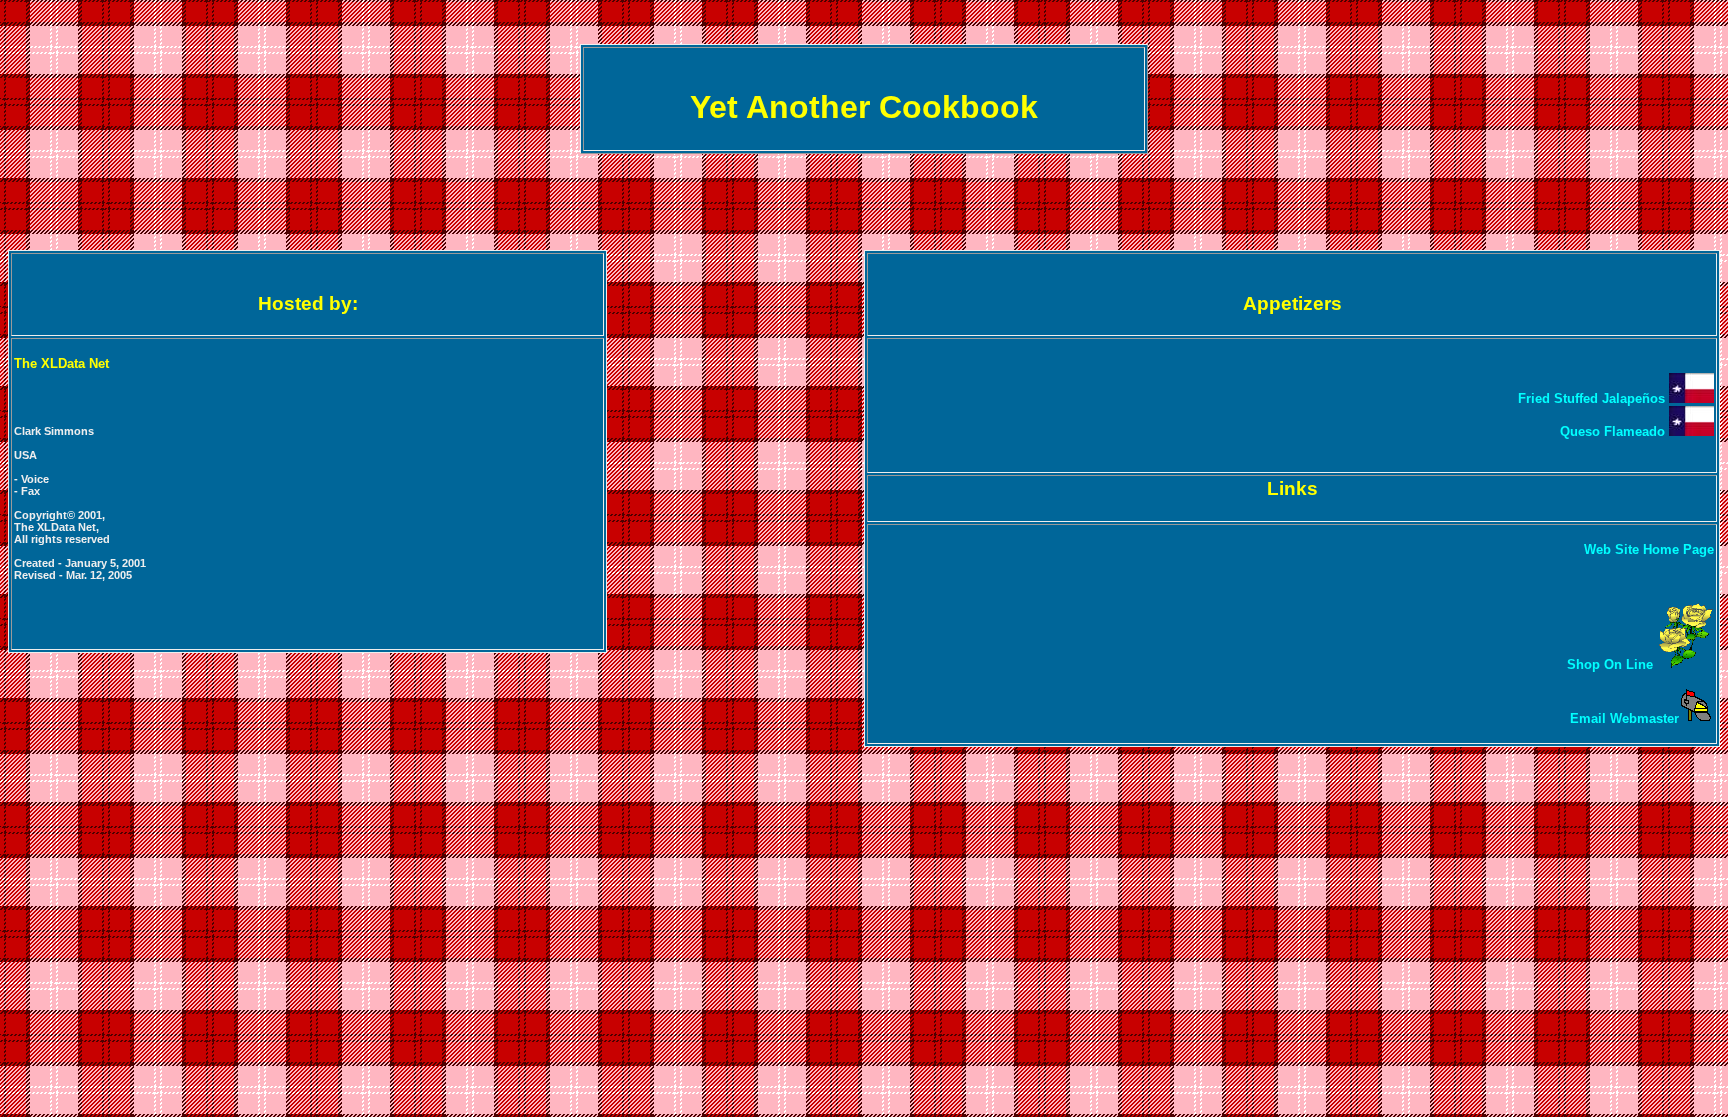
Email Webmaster (1624, 718)
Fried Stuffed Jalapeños (1593, 398)
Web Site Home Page (1649, 549)
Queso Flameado (1614, 431)
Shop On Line (1612, 664)
